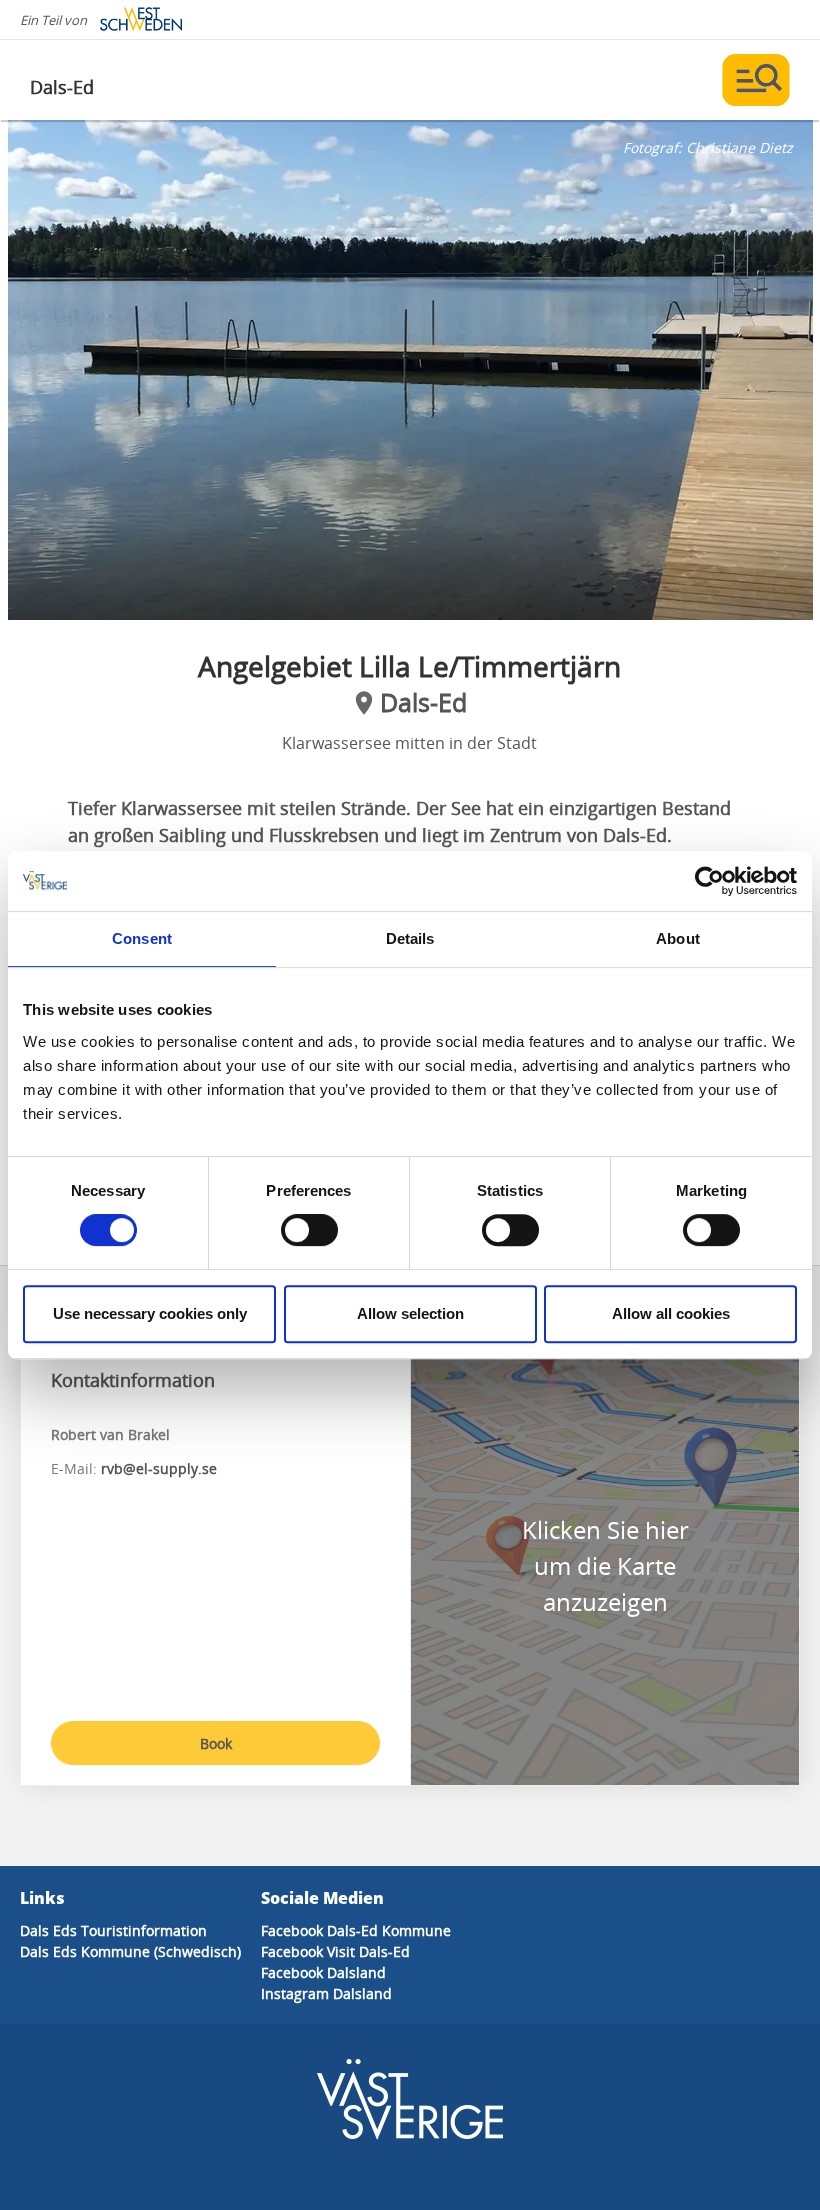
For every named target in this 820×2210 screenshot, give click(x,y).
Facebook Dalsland (323, 1972)
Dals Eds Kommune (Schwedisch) (130, 1951)
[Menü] (756, 80)
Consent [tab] (142, 938)
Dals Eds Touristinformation (113, 1930)
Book (216, 1743)
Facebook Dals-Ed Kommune (356, 1930)
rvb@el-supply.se (159, 1468)
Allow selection (410, 1313)
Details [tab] (410, 938)
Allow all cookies (671, 1313)
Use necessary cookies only (150, 1313)
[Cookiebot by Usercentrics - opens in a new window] (709, 881)
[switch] (309, 1230)
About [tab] (678, 938)
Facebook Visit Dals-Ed (335, 1951)
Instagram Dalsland (326, 1993)
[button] (410, 370)
